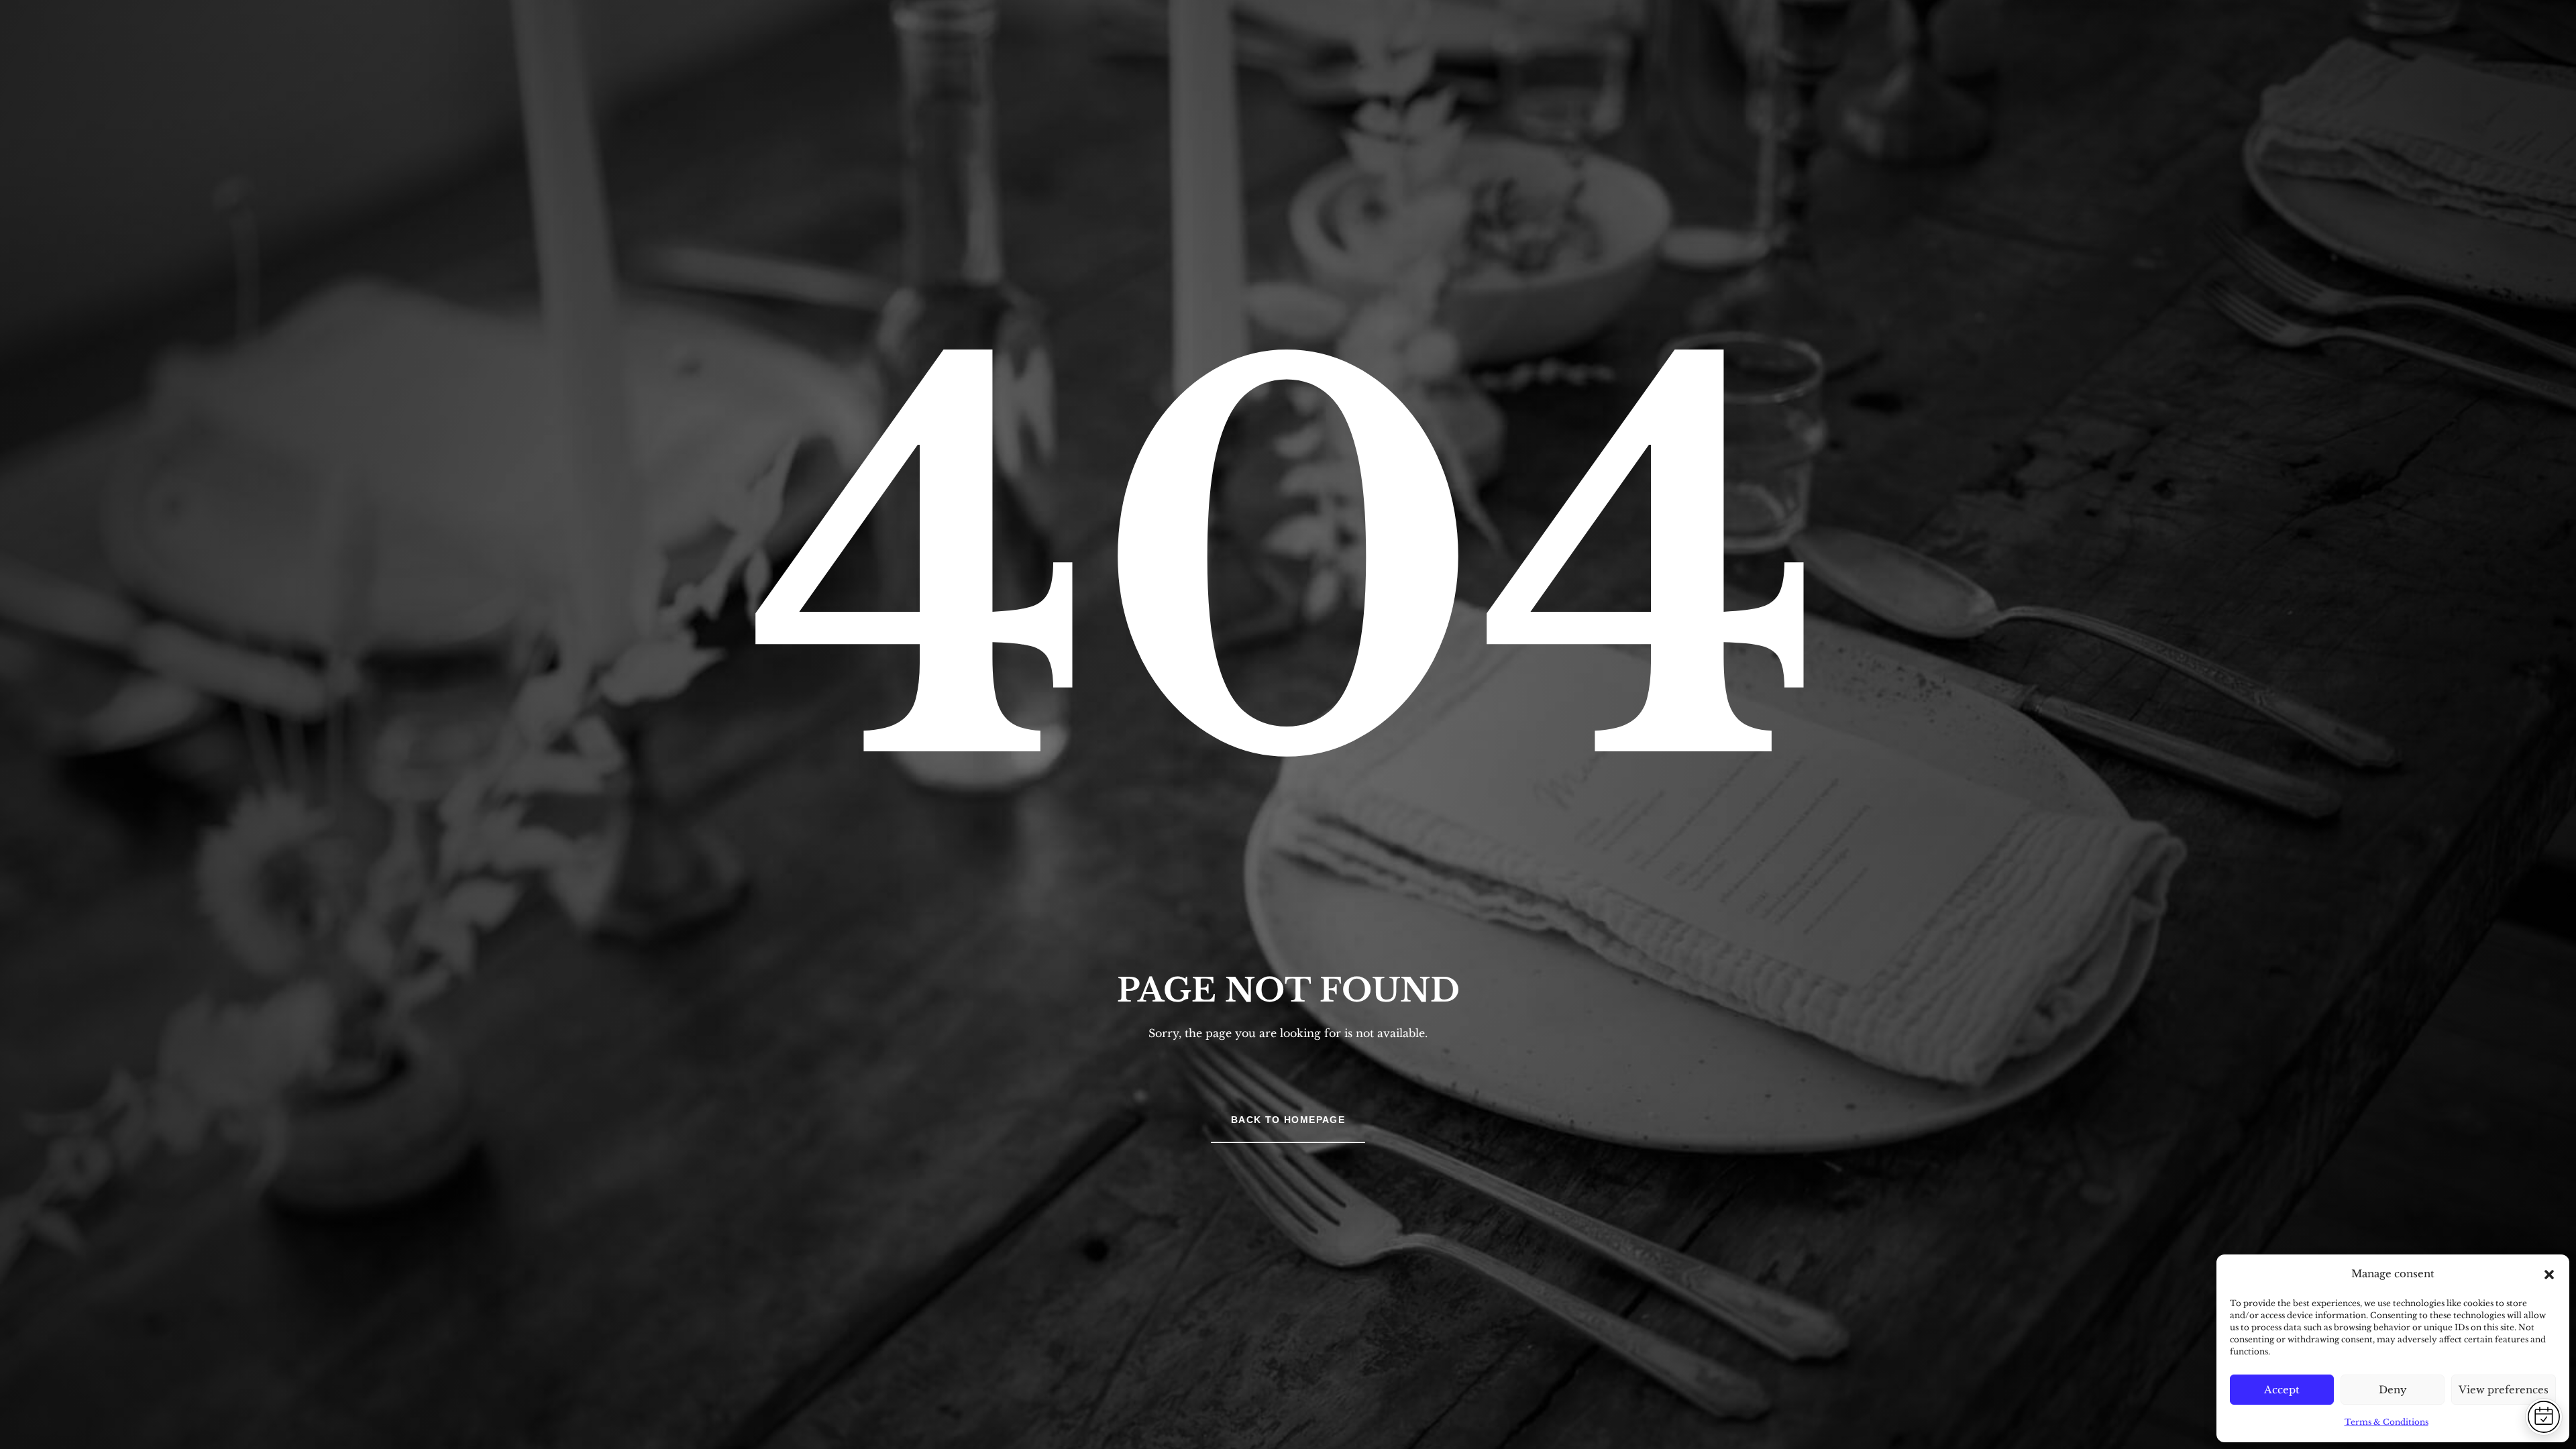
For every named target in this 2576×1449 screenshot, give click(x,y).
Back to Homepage (1288, 1120)
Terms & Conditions (2386, 1422)
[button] (2549, 1275)
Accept (2282, 1390)
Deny (2393, 1390)
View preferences (2504, 1390)
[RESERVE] (2544, 1417)
